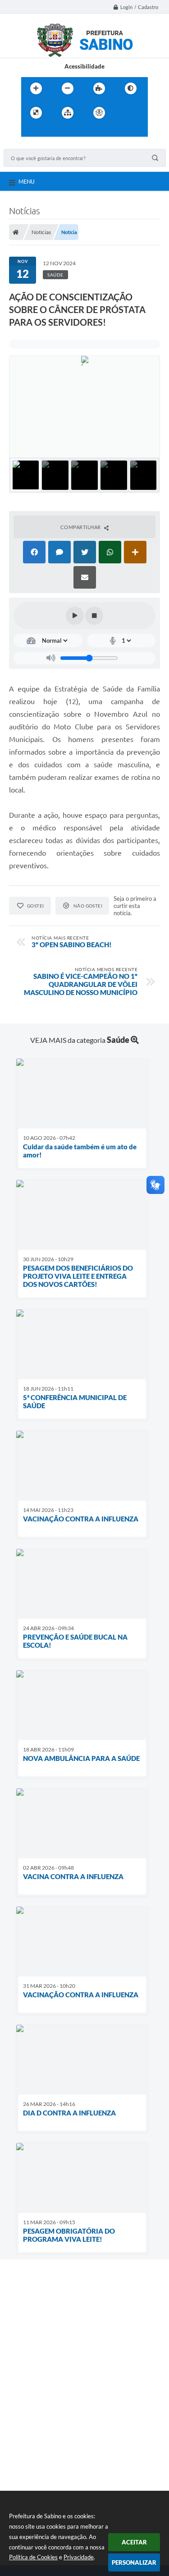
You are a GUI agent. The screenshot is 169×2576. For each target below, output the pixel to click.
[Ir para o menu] (30, 131)
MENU (27, 181)
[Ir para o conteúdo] (125, 113)
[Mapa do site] (68, 113)
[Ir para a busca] (50, 131)
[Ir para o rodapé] (70, 131)
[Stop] (94, 616)
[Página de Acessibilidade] (99, 113)
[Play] (75, 616)
